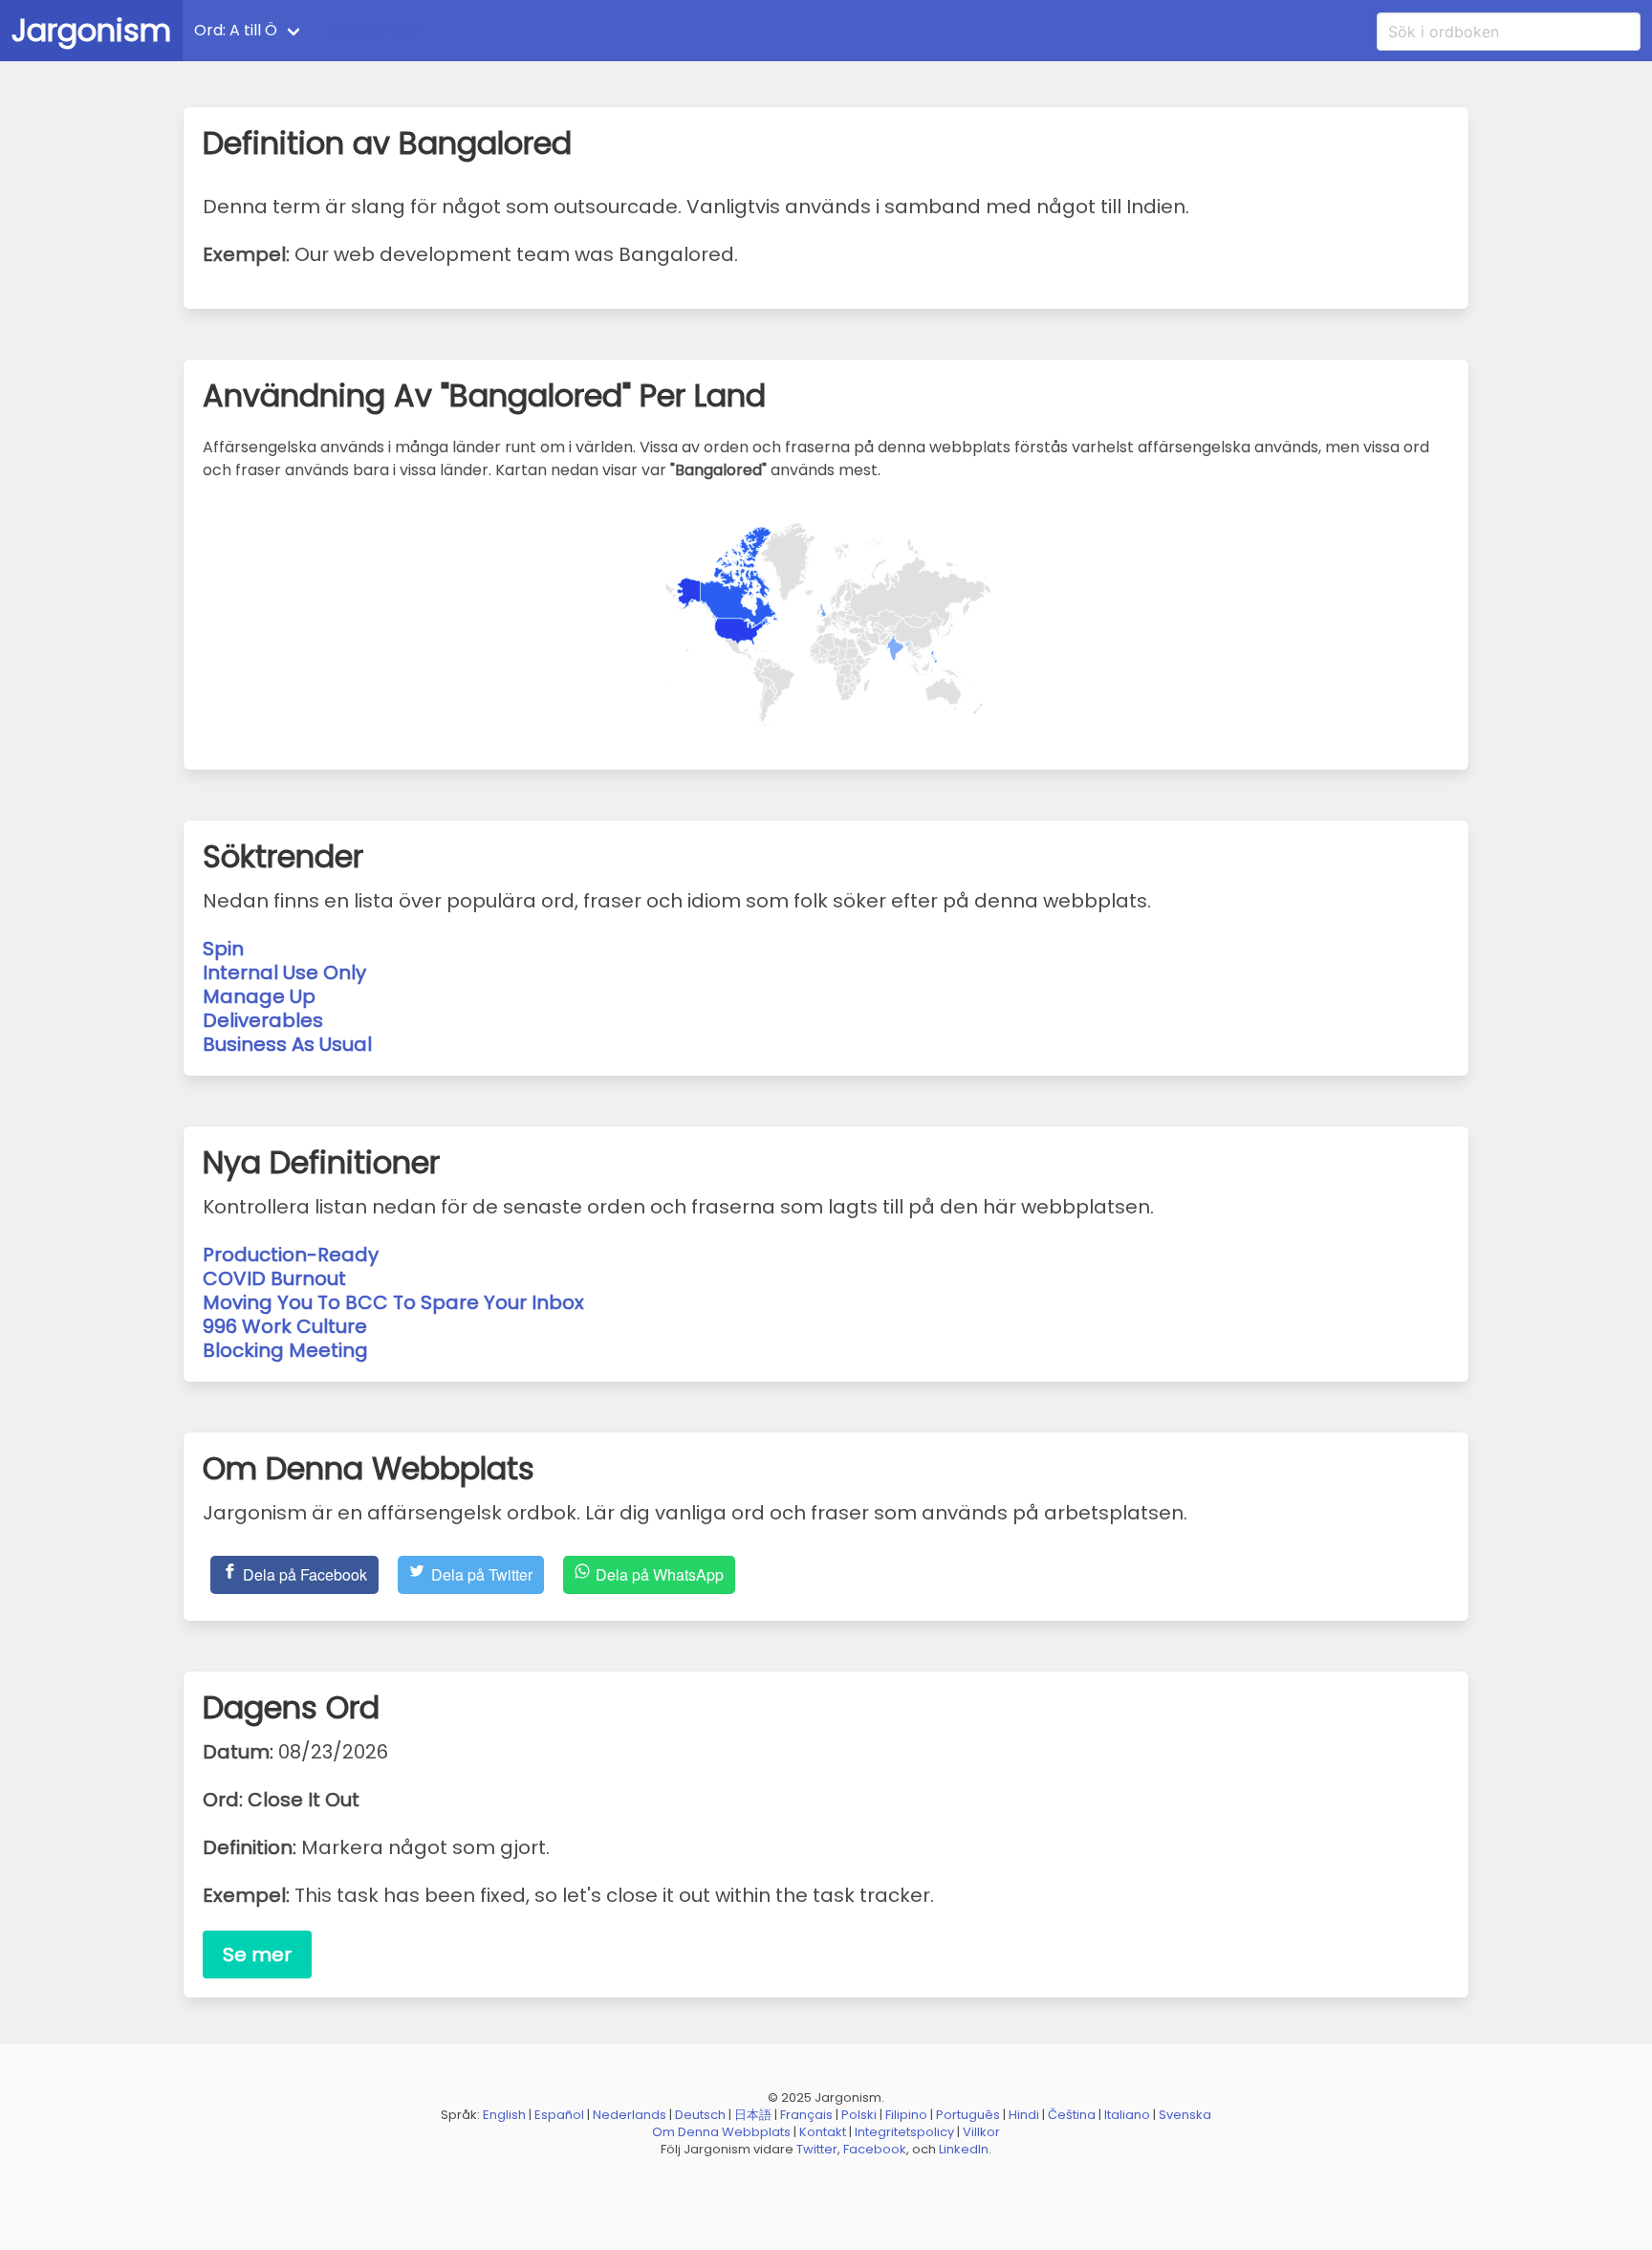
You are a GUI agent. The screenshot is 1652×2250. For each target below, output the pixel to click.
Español (559, 2115)
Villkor (981, 2132)
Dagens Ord (372, 30)
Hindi (1024, 2115)
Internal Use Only (284, 972)
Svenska (1185, 2115)
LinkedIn (964, 2149)
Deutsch (700, 2115)
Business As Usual (287, 1044)
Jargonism (91, 30)
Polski (859, 2115)
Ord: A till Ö (236, 30)
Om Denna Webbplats (721, 2132)
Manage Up (259, 996)
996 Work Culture (285, 1326)
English (504, 2115)
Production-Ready (291, 1255)
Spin (223, 949)
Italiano (1127, 2115)
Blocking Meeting (285, 1350)
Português (968, 2115)
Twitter (817, 2149)
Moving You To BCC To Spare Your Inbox (393, 1302)
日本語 (753, 2115)
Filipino (906, 2115)
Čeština (1072, 2115)
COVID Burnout (274, 1278)
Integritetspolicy (904, 2132)
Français (806, 2115)
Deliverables (263, 1020)
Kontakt (823, 2132)
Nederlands (630, 2115)
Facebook (875, 2149)
